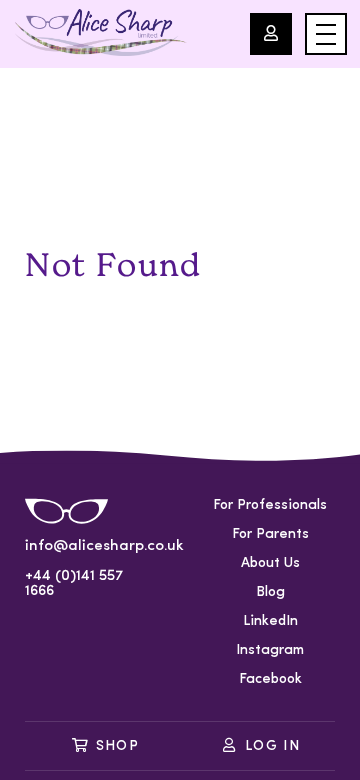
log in (272, 746)
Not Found (113, 265)
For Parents (270, 534)
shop (118, 746)
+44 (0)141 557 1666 (74, 584)
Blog (270, 592)
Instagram (270, 650)
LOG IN (271, 34)
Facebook (270, 679)
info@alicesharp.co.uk (90, 546)
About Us (270, 563)
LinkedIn (270, 621)
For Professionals (270, 505)
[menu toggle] (326, 34)
